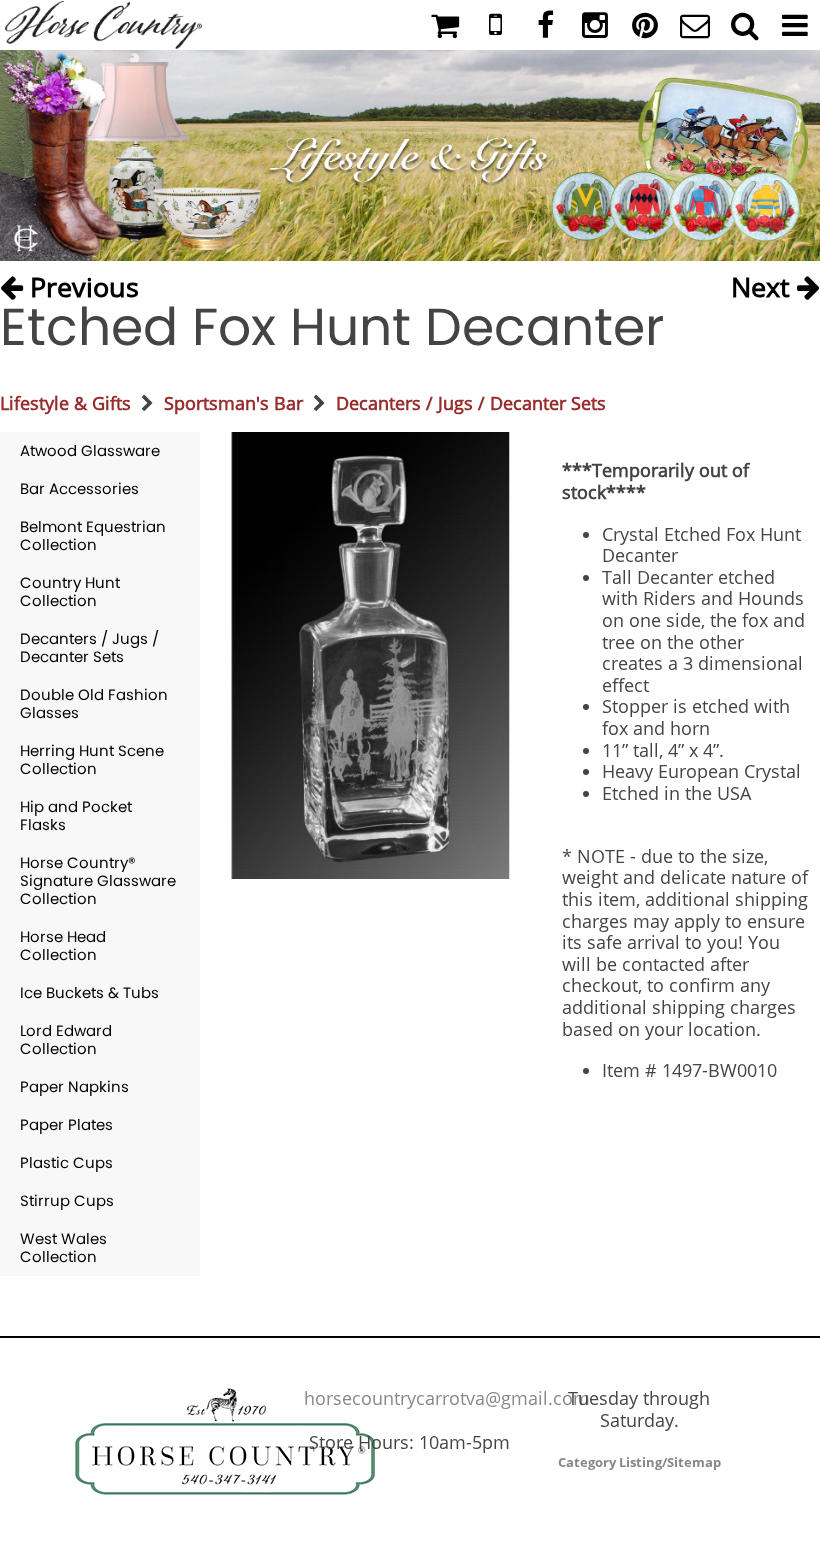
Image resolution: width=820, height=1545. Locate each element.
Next (764, 283)
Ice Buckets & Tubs (89, 992)
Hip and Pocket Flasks (76, 815)
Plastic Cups (66, 1162)
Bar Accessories (79, 488)
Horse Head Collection (63, 945)
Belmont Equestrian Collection (93, 535)
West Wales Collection (63, 1247)
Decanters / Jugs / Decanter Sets (471, 403)
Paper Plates (66, 1124)
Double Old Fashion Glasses (94, 703)
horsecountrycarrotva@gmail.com (447, 1398)
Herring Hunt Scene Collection (92, 759)
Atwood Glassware (90, 450)
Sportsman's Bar (233, 403)
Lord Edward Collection (66, 1039)
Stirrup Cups (67, 1200)
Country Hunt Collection (70, 591)
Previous (81, 283)
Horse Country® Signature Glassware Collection (98, 880)
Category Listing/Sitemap (639, 1462)
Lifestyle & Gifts (65, 403)
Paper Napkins (74, 1086)
